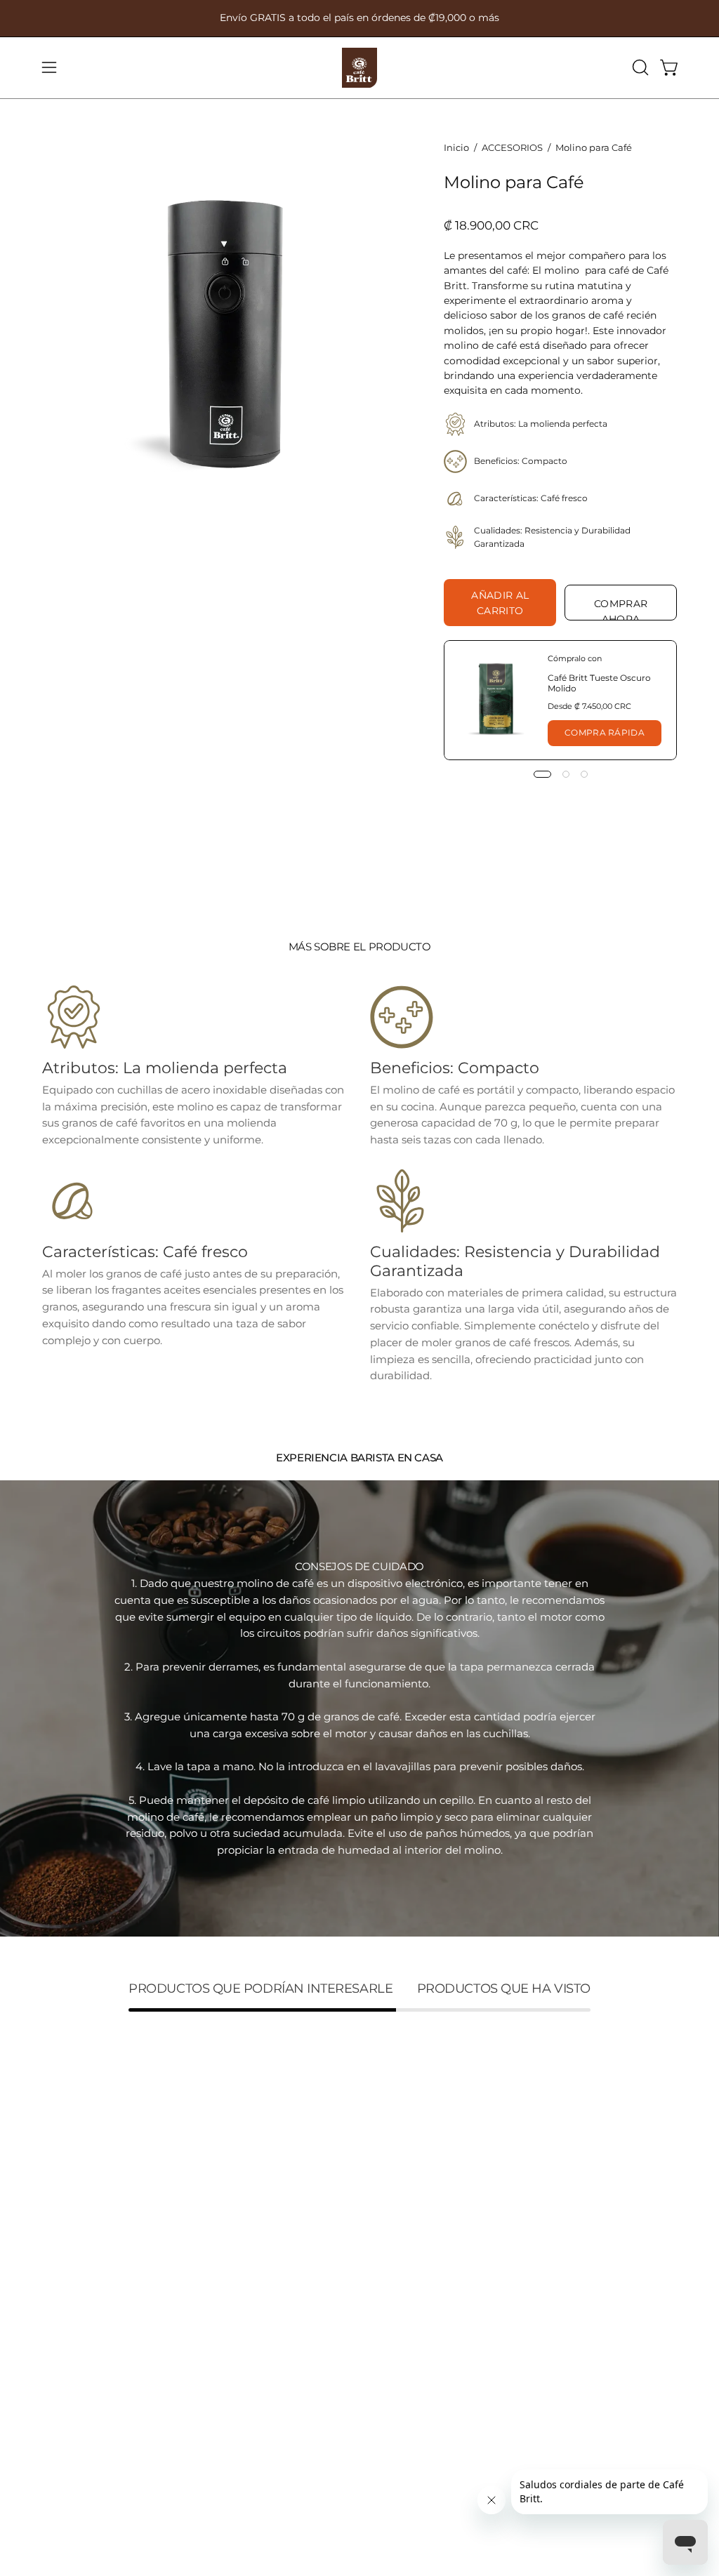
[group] (359, 18)
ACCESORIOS (512, 147)
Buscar (193, 2192)
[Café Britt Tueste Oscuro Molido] (496, 700)
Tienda (60, 2192)
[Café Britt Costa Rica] (359, 68)
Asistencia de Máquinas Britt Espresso (213, 2479)
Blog (54, 2275)
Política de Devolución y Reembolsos (208, 2364)
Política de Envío (218, 2325)
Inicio (456, 147)
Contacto (66, 2336)
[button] (639, 67)
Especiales (69, 2214)
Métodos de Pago (220, 2441)
